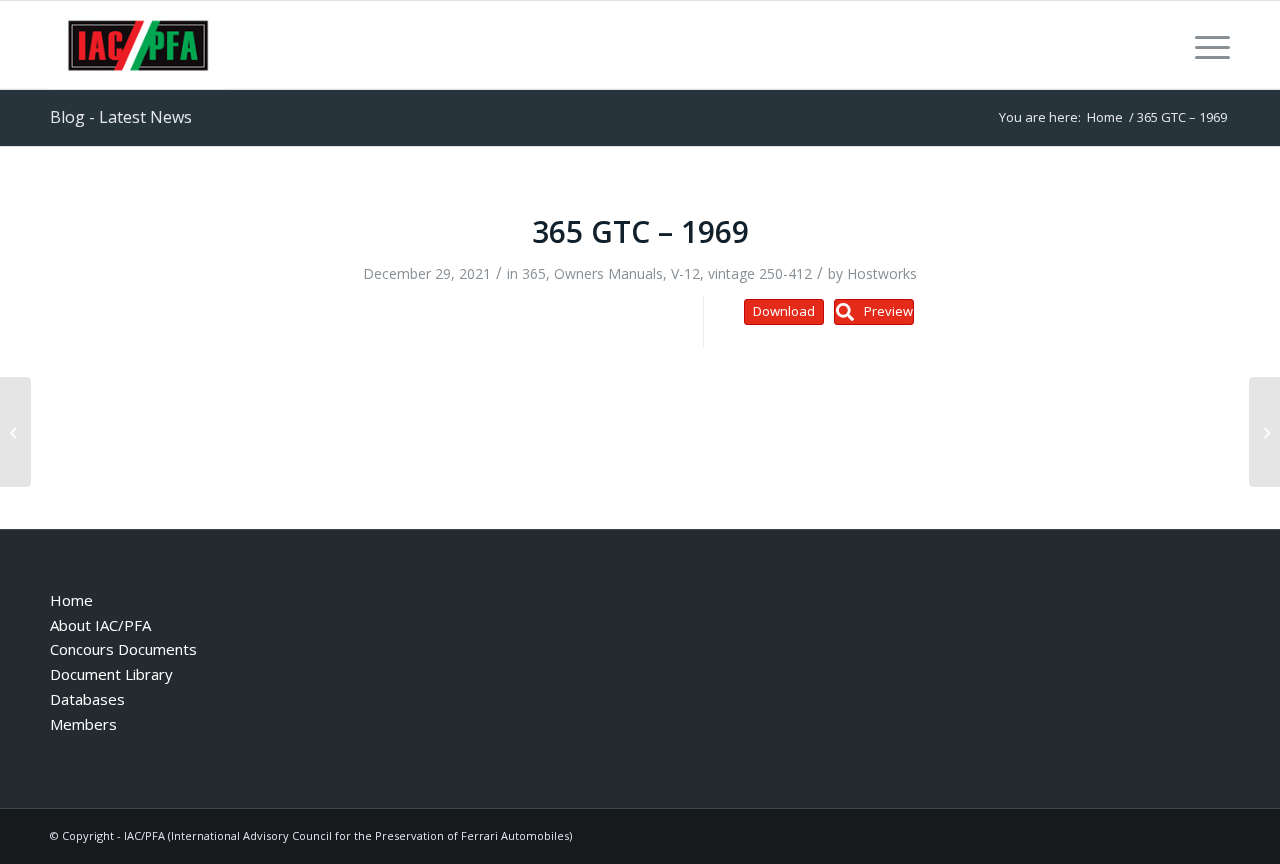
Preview (888, 311)
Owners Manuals (608, 273)
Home (71, 600)
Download (784, 311)
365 (534, 273)
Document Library (111, 674)
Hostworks (882, 273)
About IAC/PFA (100, 625)
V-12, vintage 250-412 (741, 273)
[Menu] (1206, 45)
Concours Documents (123, 649)
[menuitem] (1206, 45)
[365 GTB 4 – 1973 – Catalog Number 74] (15, 432)
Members (83, 724)
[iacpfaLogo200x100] (138, 45)
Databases (87, 699)
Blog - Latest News (121, 117)
